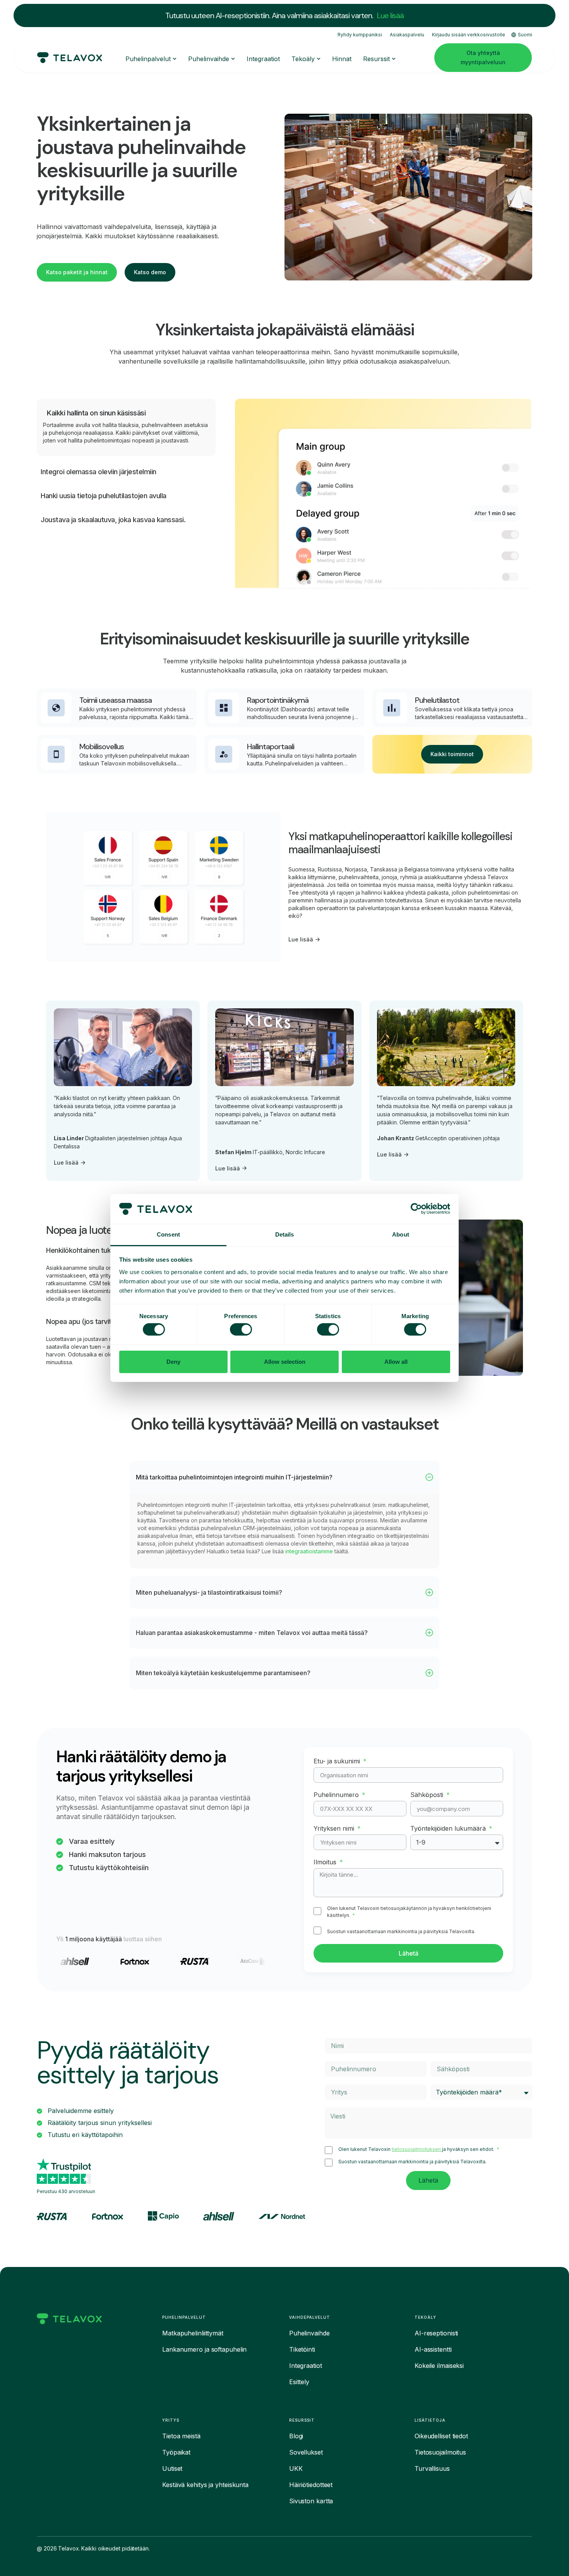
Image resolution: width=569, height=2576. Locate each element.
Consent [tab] (168, 1234)
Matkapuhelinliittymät (193, 2333)
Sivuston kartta (311, 2501)
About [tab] (401, 1234)
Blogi (296, 2436)
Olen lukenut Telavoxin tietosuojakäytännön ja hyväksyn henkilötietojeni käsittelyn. (409, 1912)
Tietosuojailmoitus (440, 2452)
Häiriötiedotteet (311, 2485)
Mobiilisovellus (102, 746)
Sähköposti (428, 1795)
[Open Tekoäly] (319, 59)
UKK (296, 2468)
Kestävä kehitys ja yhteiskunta (205, 2485)
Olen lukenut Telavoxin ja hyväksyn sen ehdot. (417, 2149)
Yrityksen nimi (335, 1828)
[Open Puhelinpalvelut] (175, 59)
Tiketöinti (302, 2349)
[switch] (241, 1329)
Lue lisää (390, 15)
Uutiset (172, 2468)
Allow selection (285, 1362)
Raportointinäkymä (278, 700)
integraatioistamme (309, 1551)
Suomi (525, 35)
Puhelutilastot (437, 700)
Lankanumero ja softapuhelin (204, 2349)
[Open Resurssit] (394, 59)
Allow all (396, 1362)
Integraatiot (306, 2366)
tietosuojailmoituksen (417, 2149)
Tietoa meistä (181, 2436)
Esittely (299, 2382)
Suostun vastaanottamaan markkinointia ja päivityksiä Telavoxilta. (401, 1931)
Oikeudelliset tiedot (441, 2436)
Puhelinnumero (337, 1795)
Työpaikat (176, 2452)
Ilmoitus (326, 1862)
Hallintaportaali (271, 746)
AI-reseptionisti (436, 2333)
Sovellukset (306, 2452)
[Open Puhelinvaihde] (233, 59)
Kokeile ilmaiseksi (439, 2366)
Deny (173, 1362)
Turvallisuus (432, 2468)
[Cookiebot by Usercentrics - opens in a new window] (416, 1209)
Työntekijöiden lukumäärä (449, 1828)
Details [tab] (285, 1234)
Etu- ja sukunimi (338, 1761)
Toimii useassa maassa (116, 700)
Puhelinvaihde (309, 2333)
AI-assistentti (433, 2349)
